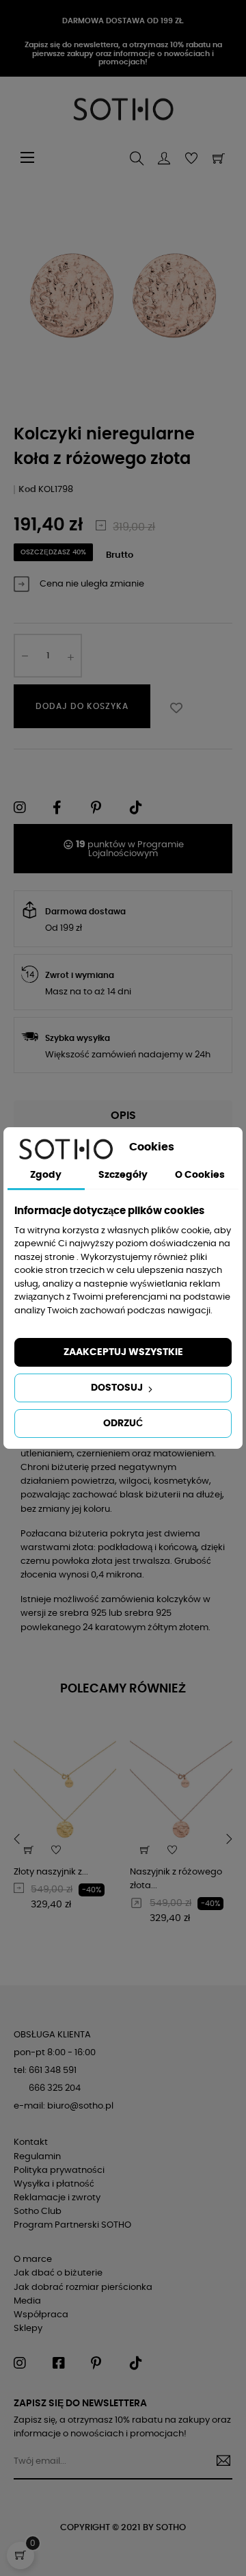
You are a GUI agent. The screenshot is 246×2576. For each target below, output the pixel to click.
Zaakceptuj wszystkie (123, 1352)
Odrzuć (123, 1424)
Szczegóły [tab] (123, 1175)
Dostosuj (118, 1388)
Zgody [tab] (46, 1175)
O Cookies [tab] (200, 1175)
